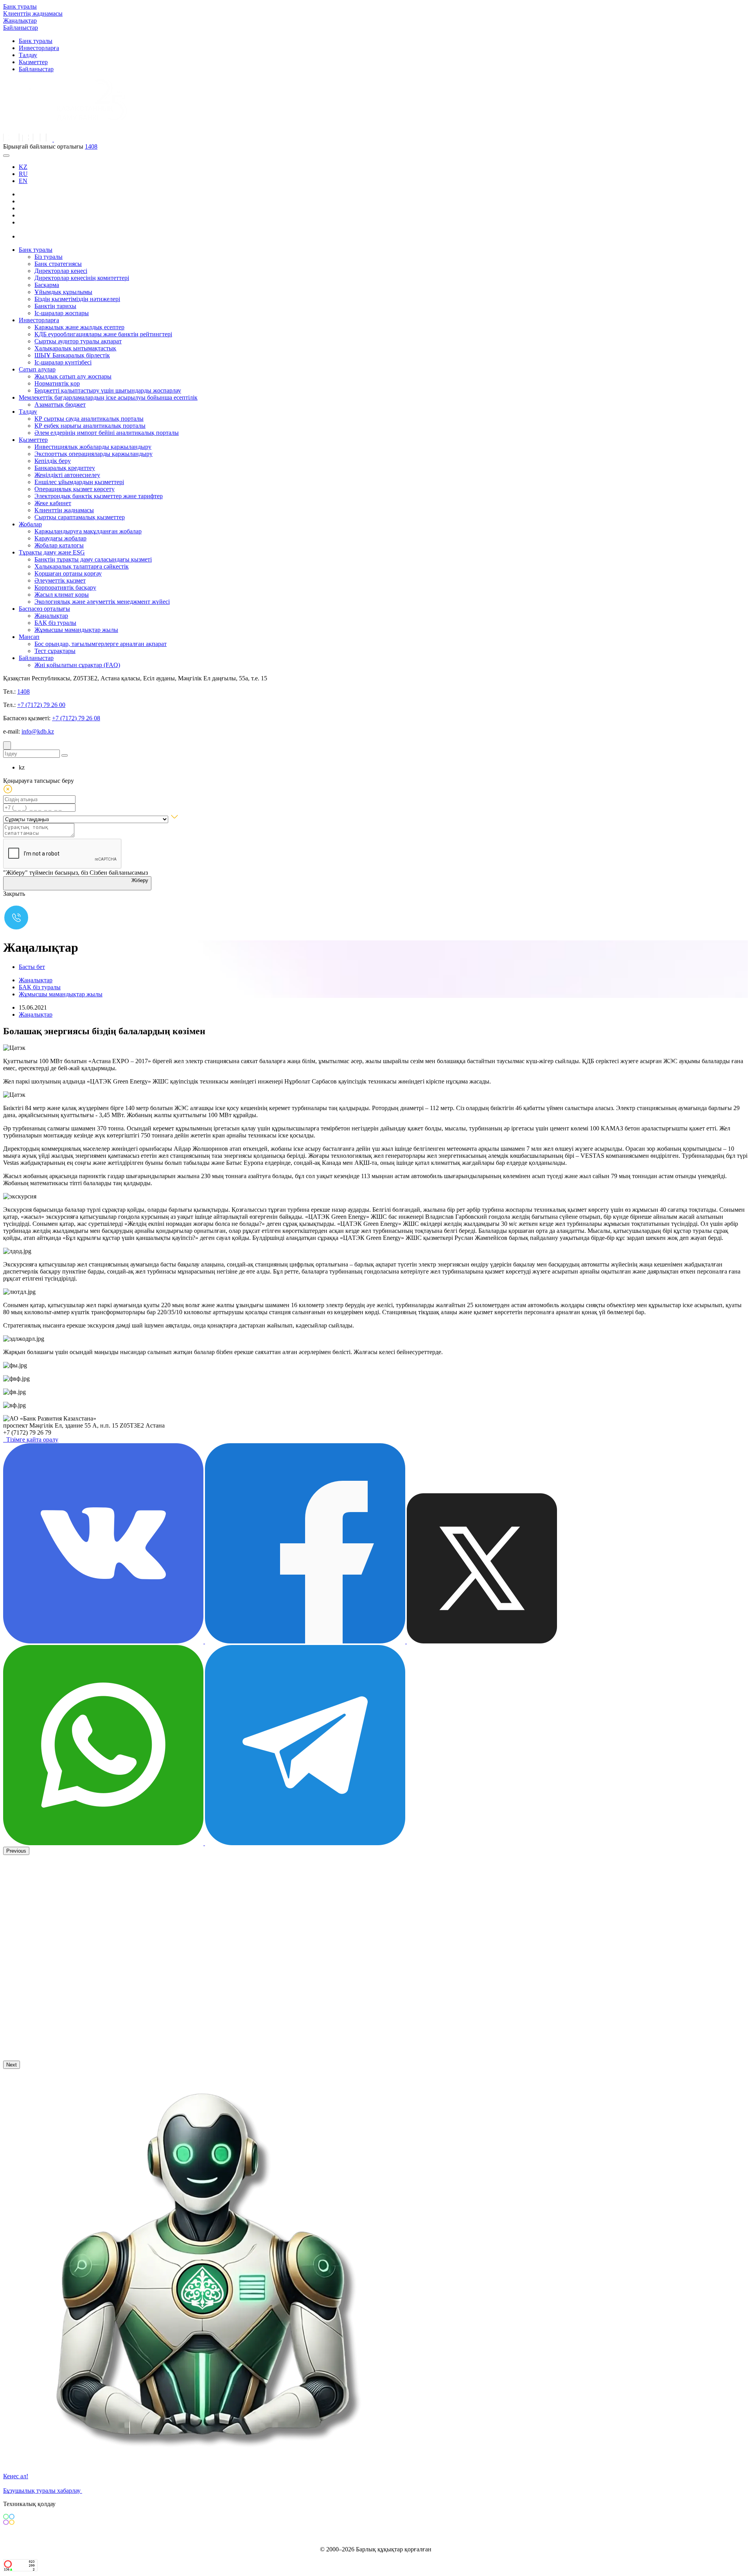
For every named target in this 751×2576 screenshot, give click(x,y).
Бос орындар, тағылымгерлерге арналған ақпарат (101, 644)
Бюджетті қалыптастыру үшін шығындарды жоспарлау (108, 390)
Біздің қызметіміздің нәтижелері (77, 299)
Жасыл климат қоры (62, 595)
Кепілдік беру (53, 461)
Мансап (29, 637)
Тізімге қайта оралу (31, 1440)
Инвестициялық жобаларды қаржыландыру (93, 447)
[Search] (7, 745)
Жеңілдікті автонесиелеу (67, 475)
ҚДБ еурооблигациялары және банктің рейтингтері (103, 334)
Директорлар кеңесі (61, 271)
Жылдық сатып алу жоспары (73, 376)
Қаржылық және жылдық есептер (79, 327)
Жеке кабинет (53, 503)
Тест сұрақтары (55, 651)
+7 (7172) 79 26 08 (76, 718)
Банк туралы (20, 6)
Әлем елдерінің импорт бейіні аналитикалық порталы (107, 433)
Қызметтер (33, 62)
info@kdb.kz (38, 731)
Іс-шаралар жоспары (62, 313)
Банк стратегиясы (58, 264)
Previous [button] (16, 1851)
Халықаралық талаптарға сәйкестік (82, 566)
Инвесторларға (39, 48)
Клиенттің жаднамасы (33, 13)
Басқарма (47, 285)
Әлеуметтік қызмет (60, 580)
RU (23, 174)
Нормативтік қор (57, 383)
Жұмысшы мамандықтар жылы (76, 630)
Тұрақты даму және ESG (52, 552)
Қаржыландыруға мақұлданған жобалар (88, 531)
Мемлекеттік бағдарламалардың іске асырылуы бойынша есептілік (108, 397)
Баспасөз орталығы (44, 609)
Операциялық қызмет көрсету (75, 489)
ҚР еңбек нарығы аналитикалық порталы (90, 426)
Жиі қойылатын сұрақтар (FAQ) (77, 665)
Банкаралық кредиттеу (65, 468)
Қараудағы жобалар (60, 538)
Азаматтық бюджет (60, 405)
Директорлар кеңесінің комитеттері (82, 278)
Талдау (28, 55)
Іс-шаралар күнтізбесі (63, 362)
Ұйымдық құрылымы (63, 292)
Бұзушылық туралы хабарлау (43, 2491)
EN (23, 181)
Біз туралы (49, 257)
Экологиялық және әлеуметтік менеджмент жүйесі (102, 602)
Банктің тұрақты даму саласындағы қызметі (93, 559)
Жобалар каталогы (59, 545)
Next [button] (12, 2065)
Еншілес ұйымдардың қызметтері (79, 482)
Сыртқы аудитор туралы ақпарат (78, 341)
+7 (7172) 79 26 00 (41, 705)
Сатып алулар (37, 369)
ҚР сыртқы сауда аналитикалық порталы (89, 419)
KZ (23, 167)
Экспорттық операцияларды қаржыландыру (93, 454)
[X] (25, 236)
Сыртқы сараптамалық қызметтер (80, 517)
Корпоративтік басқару (65, 587)
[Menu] (6, 156)
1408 (91, 146)
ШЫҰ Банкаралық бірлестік (72, 355)
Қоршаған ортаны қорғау (68, 573)
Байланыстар (21, 28)
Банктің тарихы (55, 306)
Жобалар (30, 524)
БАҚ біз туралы (55, 623)
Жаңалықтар (20, 21)
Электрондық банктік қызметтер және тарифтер (99, 496)
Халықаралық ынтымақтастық (75, 348)
